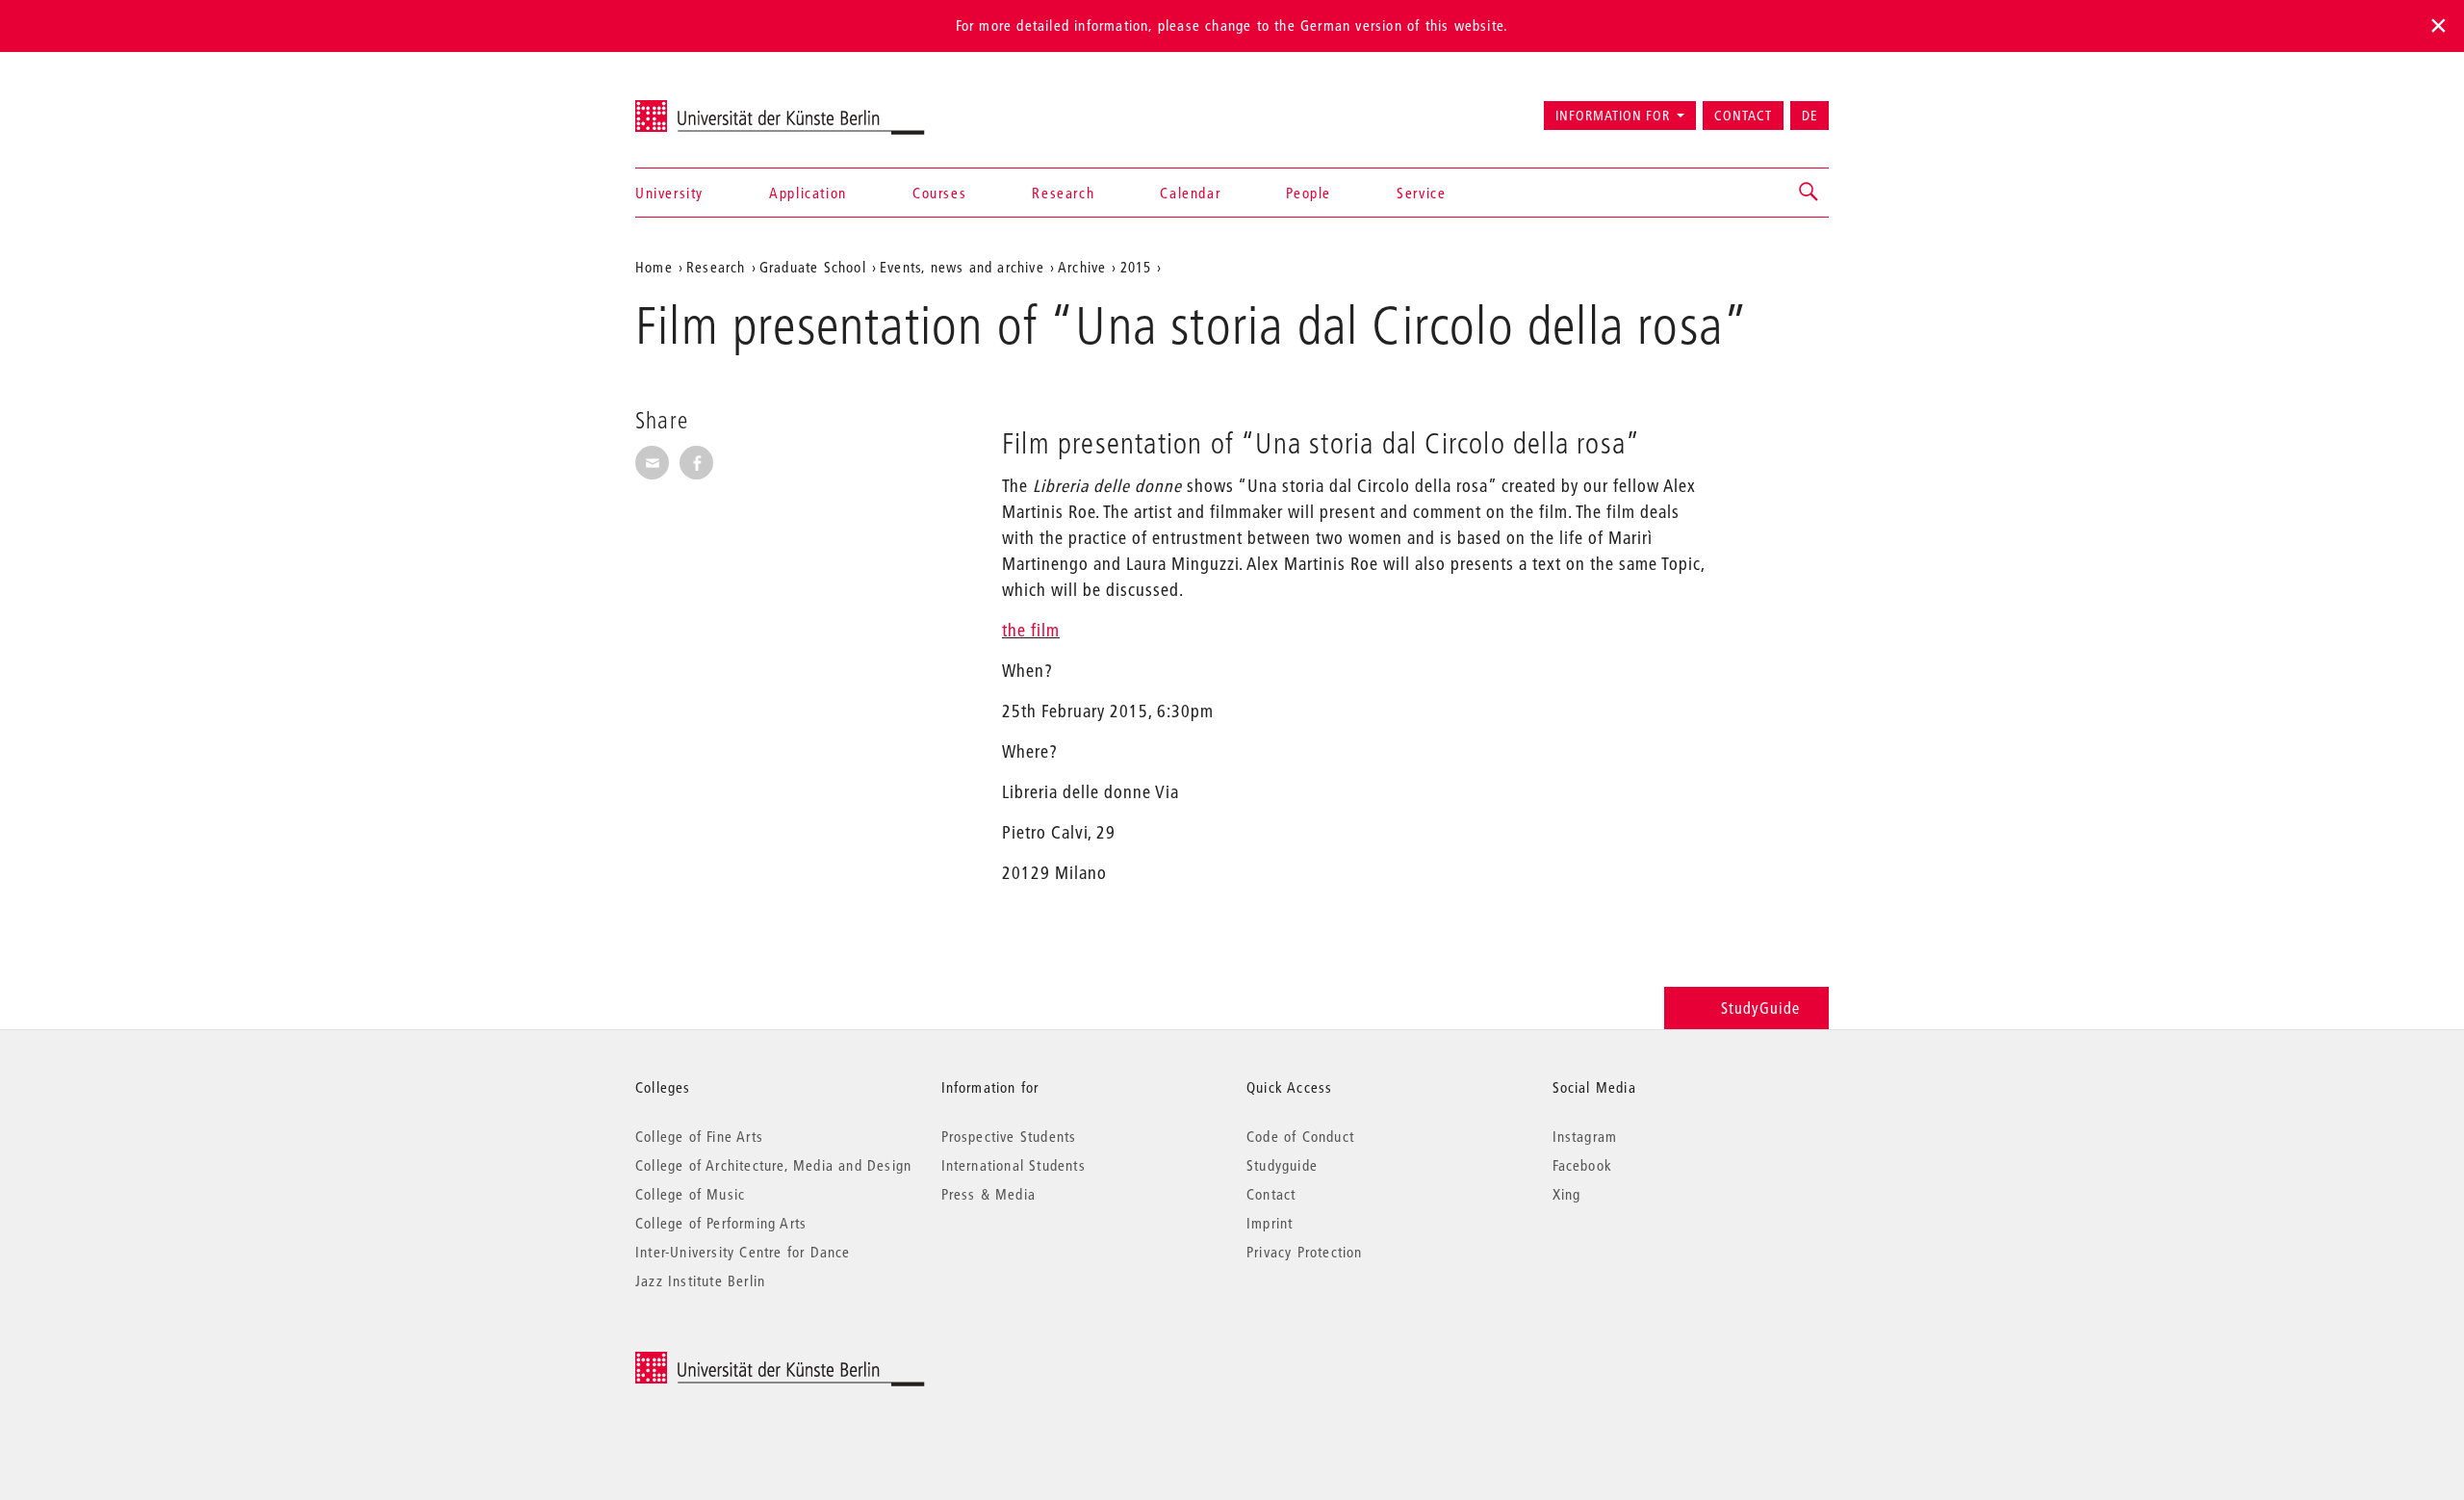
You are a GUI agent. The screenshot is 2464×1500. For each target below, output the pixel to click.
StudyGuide (1760, 1008)
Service (1421, 193)
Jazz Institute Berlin (700, 1280)
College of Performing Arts (721, 1223)
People (1309, 193)
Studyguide (1282, 1165)
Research (1063, 193)
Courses (939, 193)
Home (654, 267)
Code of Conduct (1300, 1136)
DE (1809, 116)
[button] (1809, 193)
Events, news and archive (962, 267)
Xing (1567, 1194)
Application (808, 193)
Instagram (1585, 1136)
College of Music (690, 1194)
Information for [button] (1613, 116)
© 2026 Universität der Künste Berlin (736, 1362)
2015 (1136, 267)
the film (1031, 630)
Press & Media (989, 1194)
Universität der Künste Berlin (711, 107)
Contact (1743, 116)
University (669, 193)
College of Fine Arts (699, 1136)
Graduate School (813, 267)
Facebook (1583, 1165)
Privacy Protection (1305, 1252)
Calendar (1190, 193)
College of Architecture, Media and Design (773, 1165)
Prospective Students (1009, 1136)
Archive (1082, 267)
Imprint (1270, 1223)
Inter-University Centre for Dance (743, 1252)
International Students (1014, 1165)
